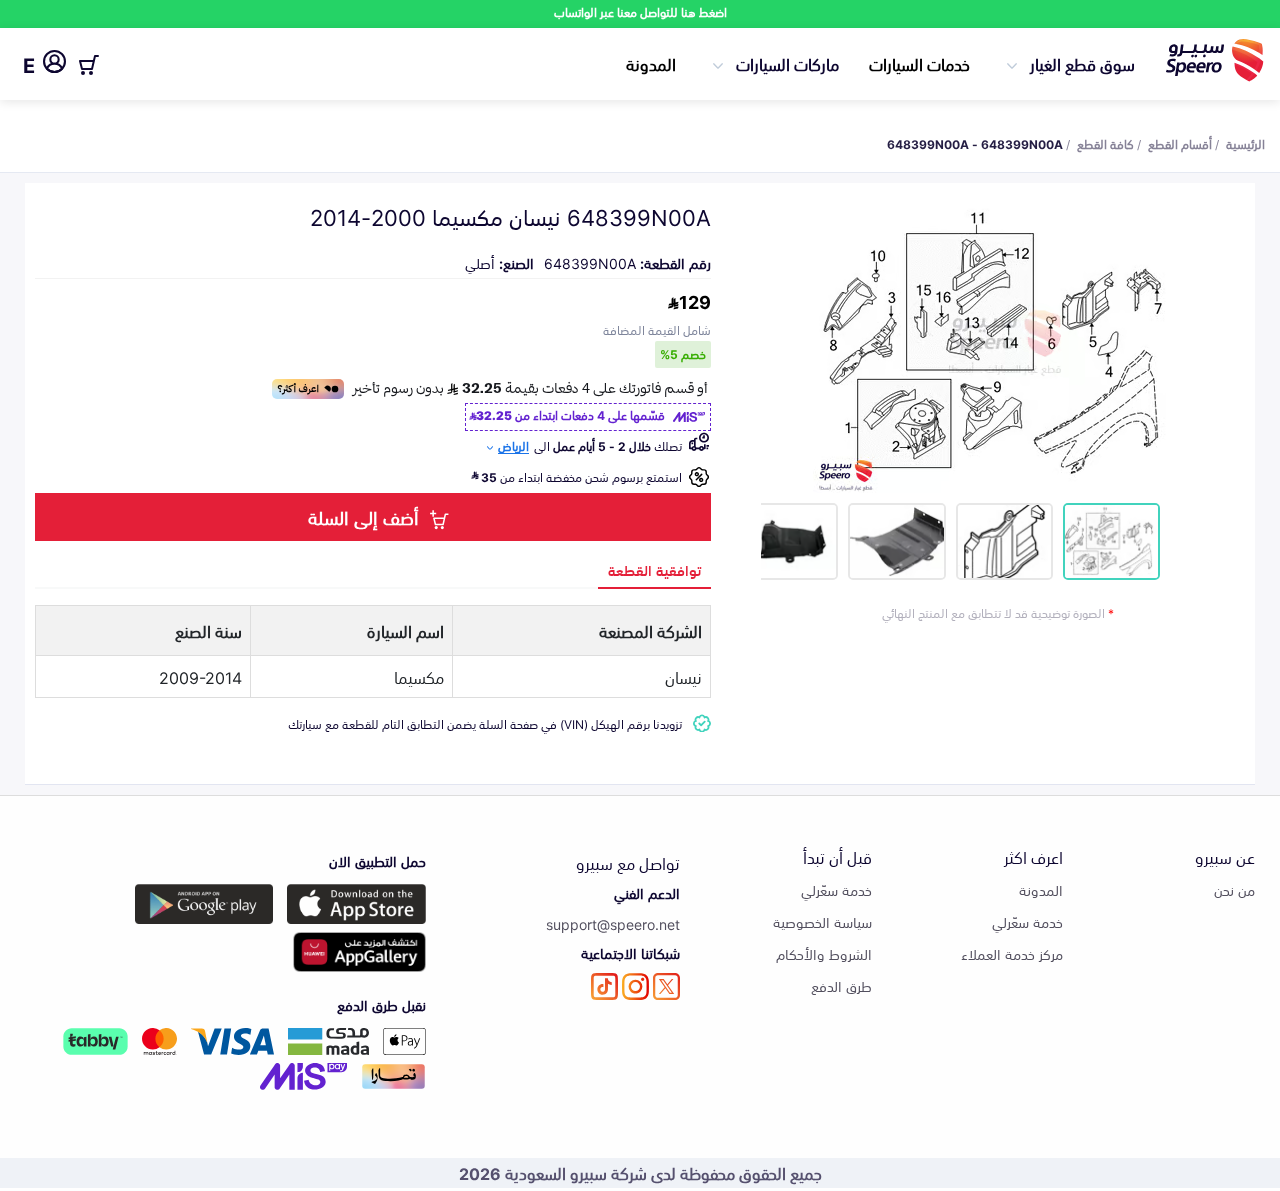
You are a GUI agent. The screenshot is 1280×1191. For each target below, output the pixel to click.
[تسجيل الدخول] (54, 65)
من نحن (1234, 889)
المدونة (651, 63)
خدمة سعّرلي (1027, 921)
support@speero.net (613, 923)
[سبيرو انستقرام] (635, 986)
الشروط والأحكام (824, 953)
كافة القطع (1105, 143)
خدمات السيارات (919, 63)
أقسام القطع (1180, 143)
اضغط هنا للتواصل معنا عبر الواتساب (640, 11)
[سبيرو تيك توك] (604, 986)
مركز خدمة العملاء (1012, 953)
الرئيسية (1245, 143)
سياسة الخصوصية (822, 921)
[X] (666, 986)
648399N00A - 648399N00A (975, 143)
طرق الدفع (841, 985)
